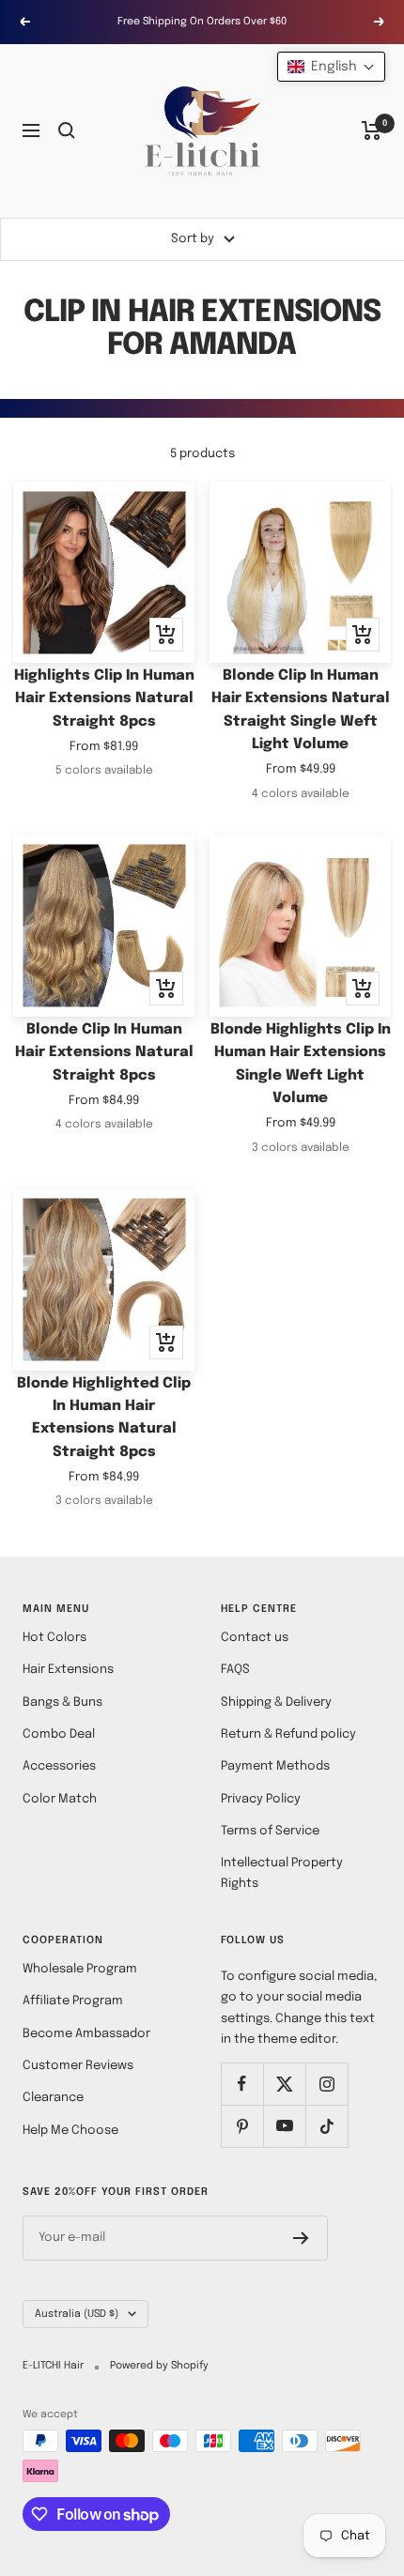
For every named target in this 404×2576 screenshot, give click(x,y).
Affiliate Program (73, 2001)
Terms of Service (270, 1831)
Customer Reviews (78, 2066)
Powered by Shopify (159, 2366)
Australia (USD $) (77, 2314)
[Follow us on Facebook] (242, 2084)
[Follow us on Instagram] (326, 2084)
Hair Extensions (68, 1670)
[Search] (67, 130)
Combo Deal (59, 1734)
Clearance (53, 2098)
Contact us (255, 1638)
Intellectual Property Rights (282, 1873)
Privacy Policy (261, 1799)
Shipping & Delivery (276, 1702)
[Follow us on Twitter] (284, 2084)
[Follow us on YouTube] (284, 2126)
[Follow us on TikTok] (326, 2126)
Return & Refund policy (288, 1734)
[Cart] (372, 130)
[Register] (301, 2238)
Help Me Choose (70, 2131)
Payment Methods (275, 1766)
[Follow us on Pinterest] (242, 2126)
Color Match (60, 1799)
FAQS (235, 1670)
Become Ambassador (86, 2034)
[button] (331, 67)
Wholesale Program (80, 1969)
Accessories (59, 1766)
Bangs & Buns (62, 1702)
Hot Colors (54, 1638)
